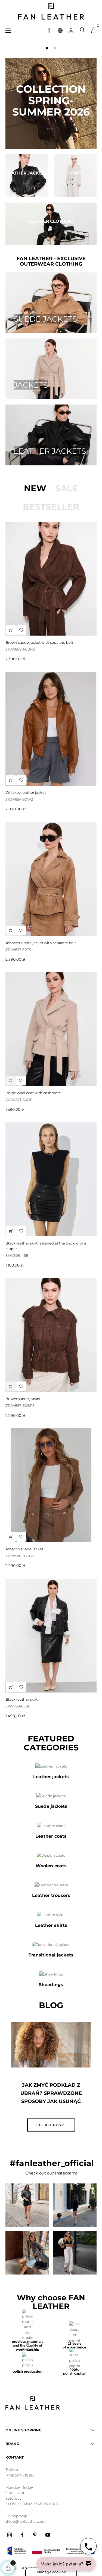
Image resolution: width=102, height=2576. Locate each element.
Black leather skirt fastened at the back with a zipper (46, 1246)
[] (11, 630)
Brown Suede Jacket (23, 1399)
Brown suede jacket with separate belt (39, 642)
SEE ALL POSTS (51, 2125)
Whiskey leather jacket (26, 792)
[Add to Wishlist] (21, 630)
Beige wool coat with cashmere (33, 1093)
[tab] (35, 488)
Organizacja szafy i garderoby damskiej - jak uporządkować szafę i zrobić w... (51, 2097)
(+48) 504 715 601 (20, 2475)
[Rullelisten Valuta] (49, 30)
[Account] (71, 30)
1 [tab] (47, 48)
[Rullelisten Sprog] (60, 30)
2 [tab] (55, 48)
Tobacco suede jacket (24, 1549)
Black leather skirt (21, 1699)
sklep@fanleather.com (26, 2521)
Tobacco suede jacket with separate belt (41, 943)
